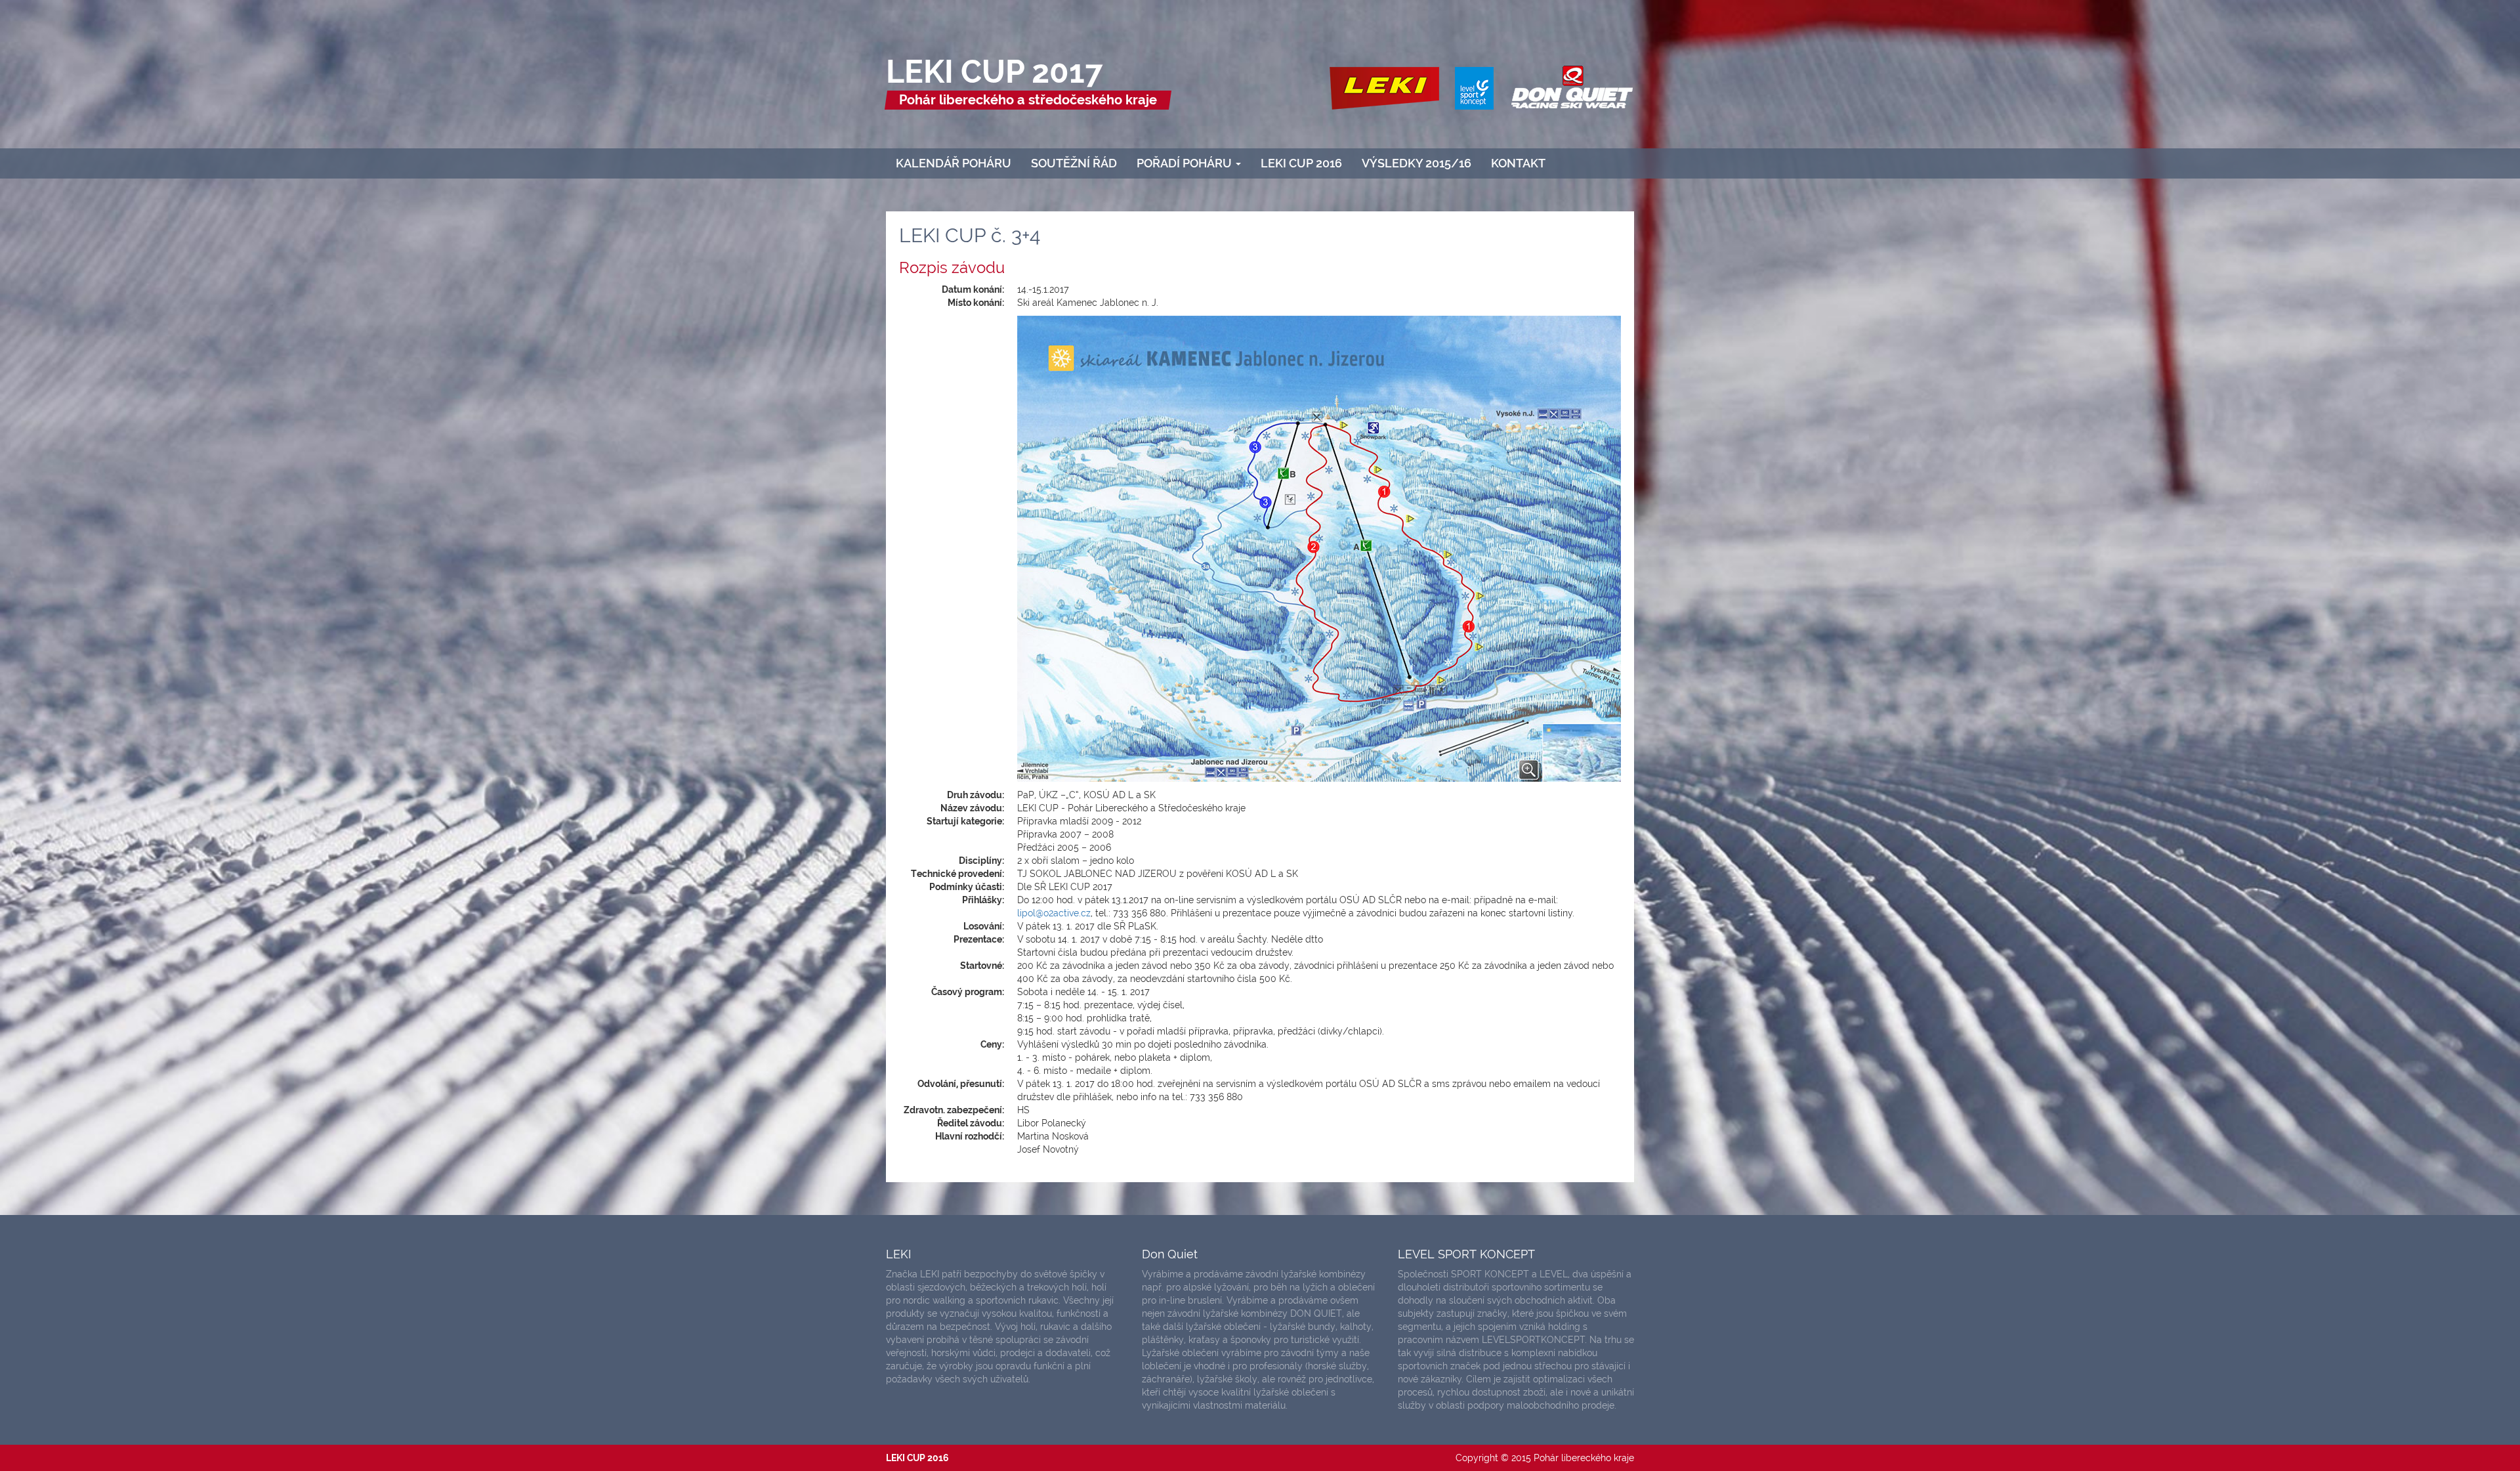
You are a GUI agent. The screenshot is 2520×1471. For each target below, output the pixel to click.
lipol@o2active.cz (1054, 913)
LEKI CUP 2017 (995, 72)
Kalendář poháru (954, 163)
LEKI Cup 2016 (1301, 163)
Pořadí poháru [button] (1186, 163)
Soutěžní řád (1074, 163)
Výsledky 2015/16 (1417, 163)
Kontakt (1518, 163)
